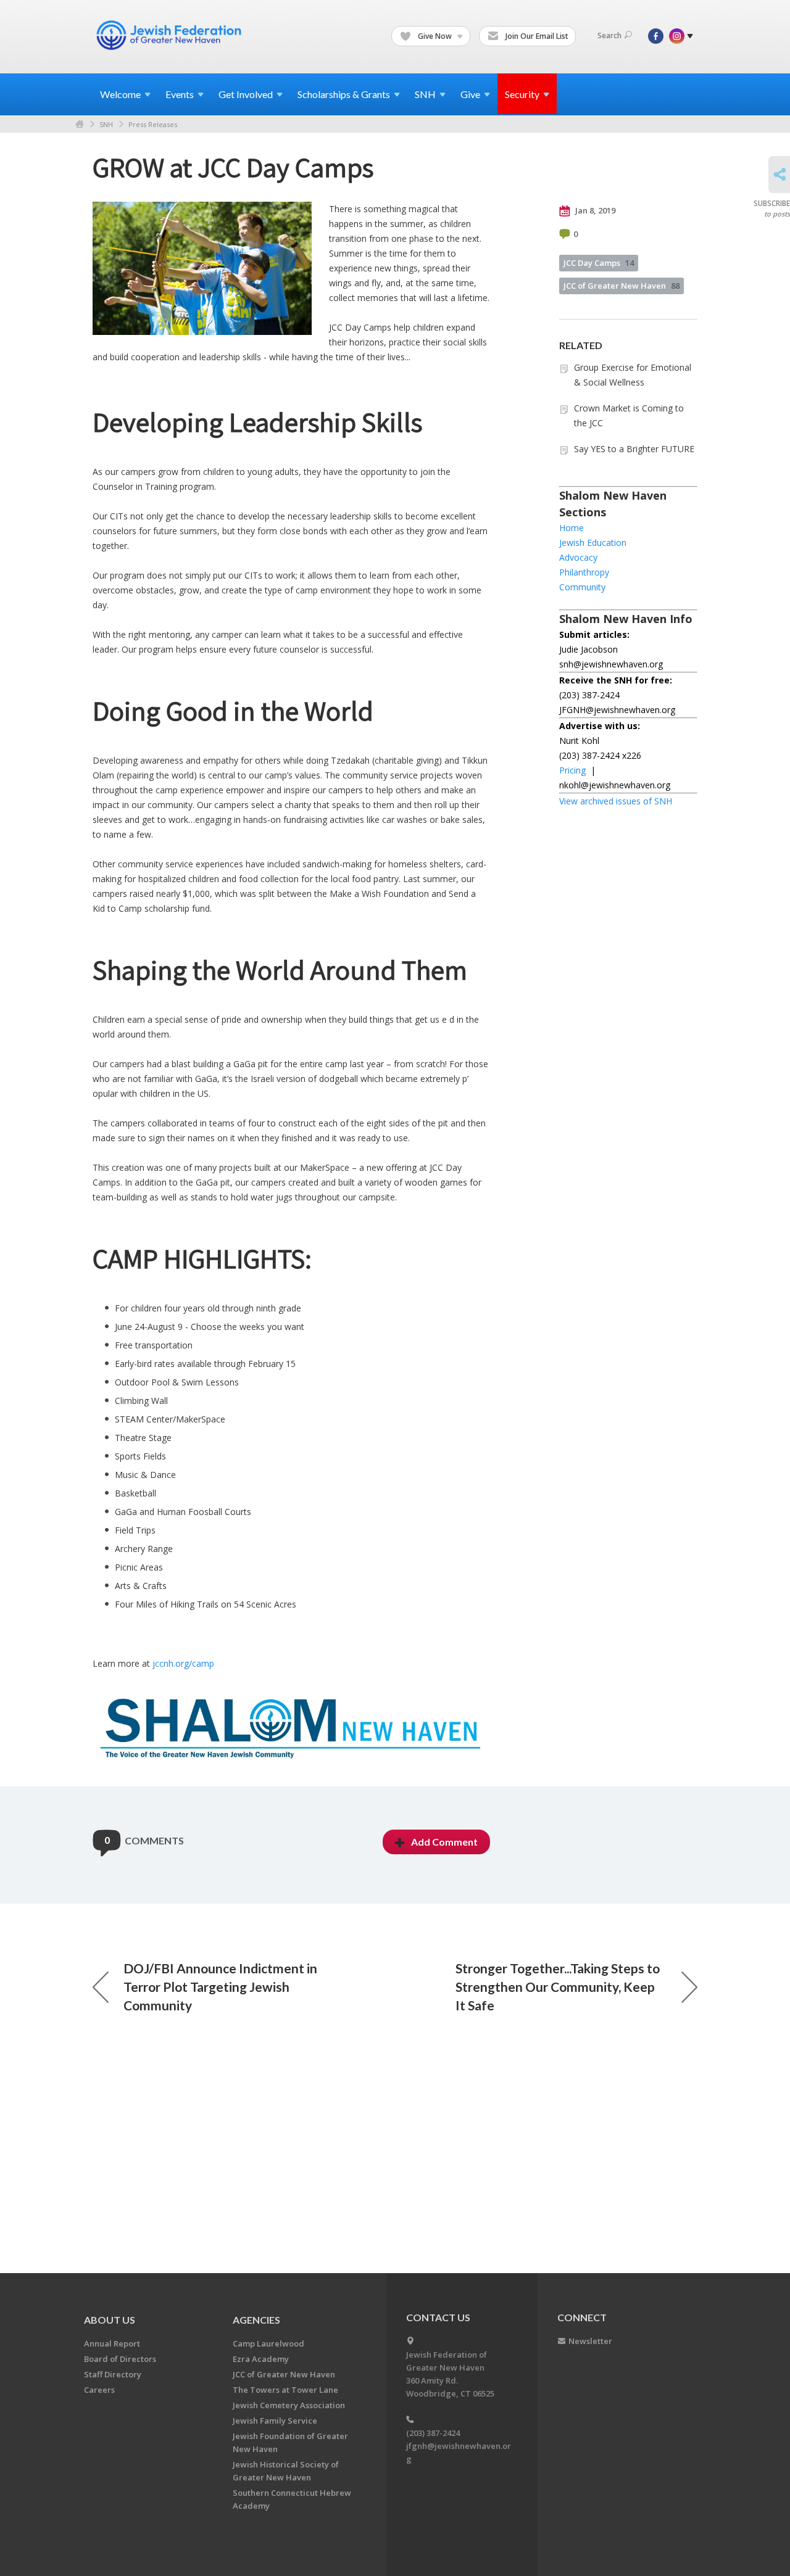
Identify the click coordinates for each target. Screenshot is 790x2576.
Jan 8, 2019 (594, 210)
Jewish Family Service (275, 2421)
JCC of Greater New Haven (622, 286)
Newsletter (590, 2341)
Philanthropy (584, 572)
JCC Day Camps (599, 263)
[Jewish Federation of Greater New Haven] (170, 35)
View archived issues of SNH (616, 801)
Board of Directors (120, 2359)
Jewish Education (593, 543)
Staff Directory (113, 2374)
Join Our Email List (536, 36)
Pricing (572, 770)
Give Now (435, 36)
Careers (99, 2390)
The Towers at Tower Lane (285, 2390)
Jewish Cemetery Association (289, 2405)
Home (80, 124)
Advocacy (578, 557)
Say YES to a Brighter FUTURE (634, 449)
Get (246, 94)
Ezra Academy (261, 2359)
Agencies (256, 2320)
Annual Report (112, 2343)
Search (609, 35)
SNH (106, 124)
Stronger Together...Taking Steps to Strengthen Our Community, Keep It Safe (558, 1987)
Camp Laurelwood (268, 2343)
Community (582, 587)
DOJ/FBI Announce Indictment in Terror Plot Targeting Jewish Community (220, 1987)
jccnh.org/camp (183, 1663)
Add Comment (444, 1842)
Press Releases (153, 124)
